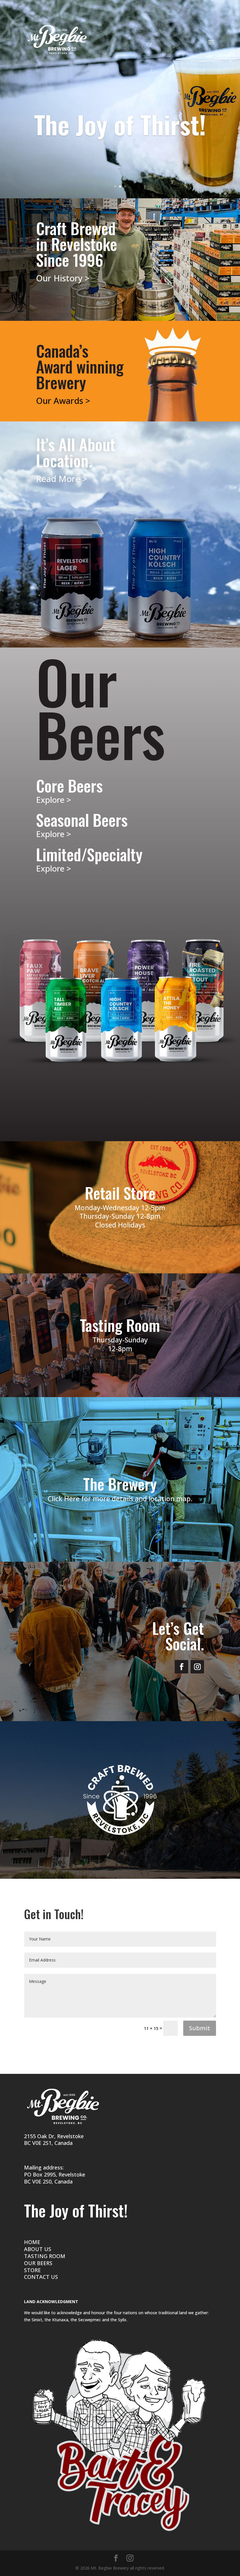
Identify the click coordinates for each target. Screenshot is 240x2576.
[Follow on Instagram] (197, 1667)
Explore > (54, 800)
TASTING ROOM (45, 2256)
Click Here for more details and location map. (120, 1499)
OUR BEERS (38, 2263)
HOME (32, 2242)
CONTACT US (41, 2277)
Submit (200, 2028)
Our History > (63, 278)
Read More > (62, 479)
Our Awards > (63, 401)
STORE (32, 2270)
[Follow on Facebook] (181, 1667)
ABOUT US (38, 2249)
